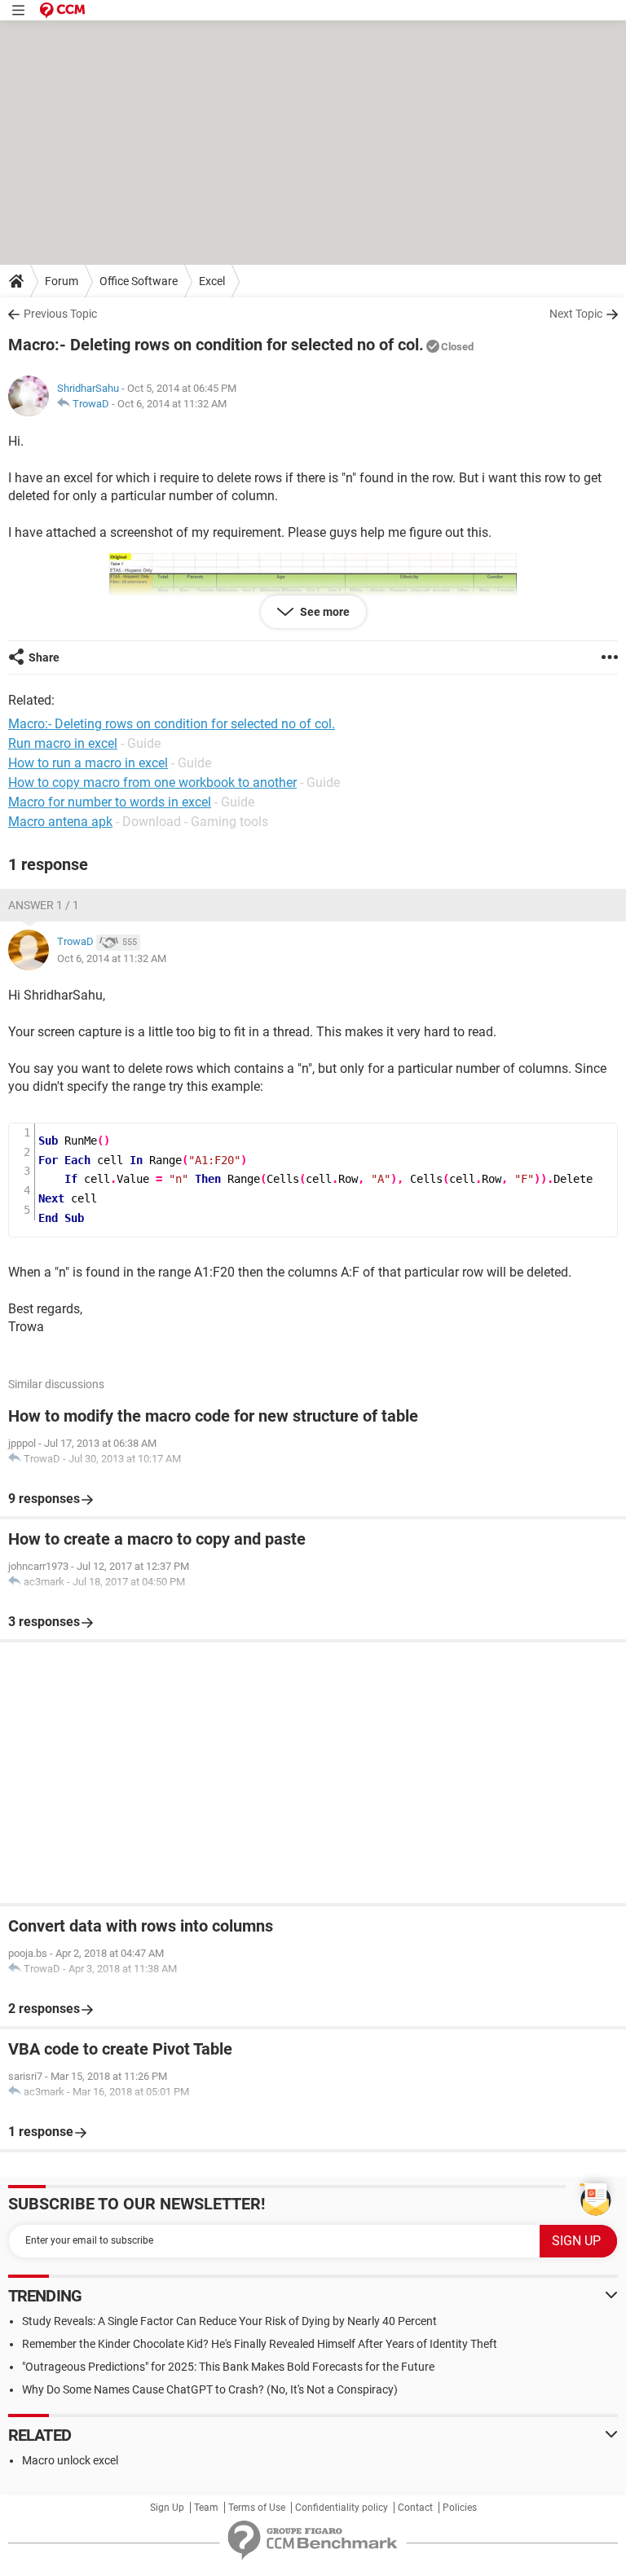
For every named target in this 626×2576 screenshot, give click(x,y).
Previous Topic (60, 314)
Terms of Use (257, 2508)
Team (206, 2508)
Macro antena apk (60, 822)
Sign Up (167, 2508)
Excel (212, 281)
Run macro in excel (63, 743)
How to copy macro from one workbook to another (152, 782)
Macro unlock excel (70, 2460)
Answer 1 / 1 (44, 905)
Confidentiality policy (342, 2508)
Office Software (139, 281)
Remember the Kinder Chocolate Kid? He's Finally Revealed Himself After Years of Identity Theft (260, 2344)
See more (324, 612)
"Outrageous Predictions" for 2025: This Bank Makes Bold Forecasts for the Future (228, 2367)
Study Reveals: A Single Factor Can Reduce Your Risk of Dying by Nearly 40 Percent (229, 2321)
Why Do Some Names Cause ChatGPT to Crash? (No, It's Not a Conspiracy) (210, 2389)
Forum (62, 281)
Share (44, 657)
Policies (460, 2508)
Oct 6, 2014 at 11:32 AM (172, 404)
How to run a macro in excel (88, 763)
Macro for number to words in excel (110, 802)
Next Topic (576, 314)
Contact (415, 2508)
